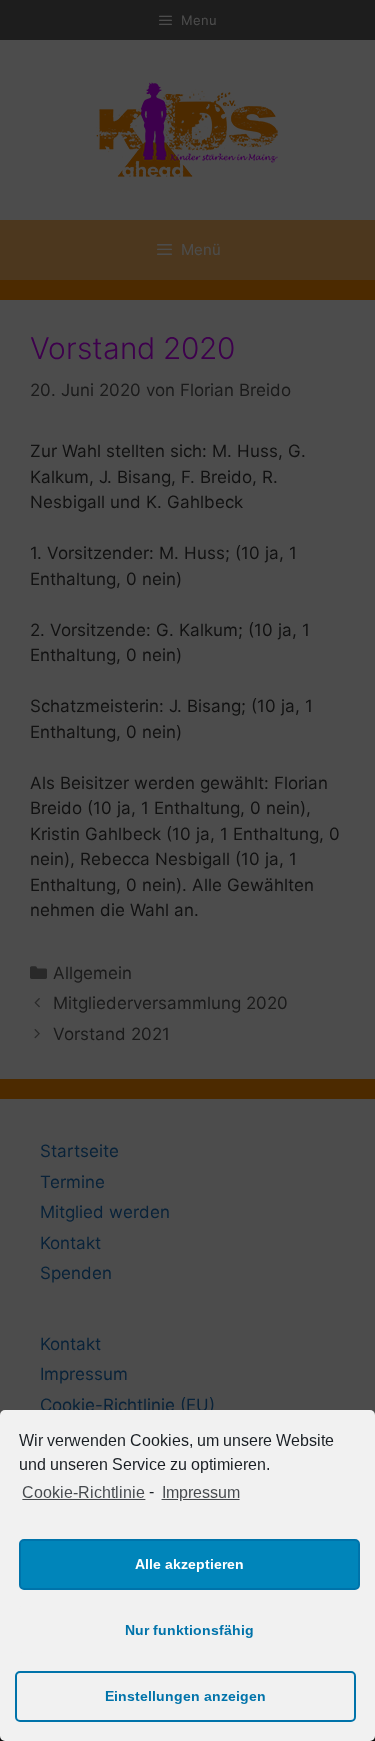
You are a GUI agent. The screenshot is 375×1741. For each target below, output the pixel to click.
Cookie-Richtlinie (83, 1492)
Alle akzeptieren (189, 1564)
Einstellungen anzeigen (185, 1696)
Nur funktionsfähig (189, 1630)
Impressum (200, 1492)
